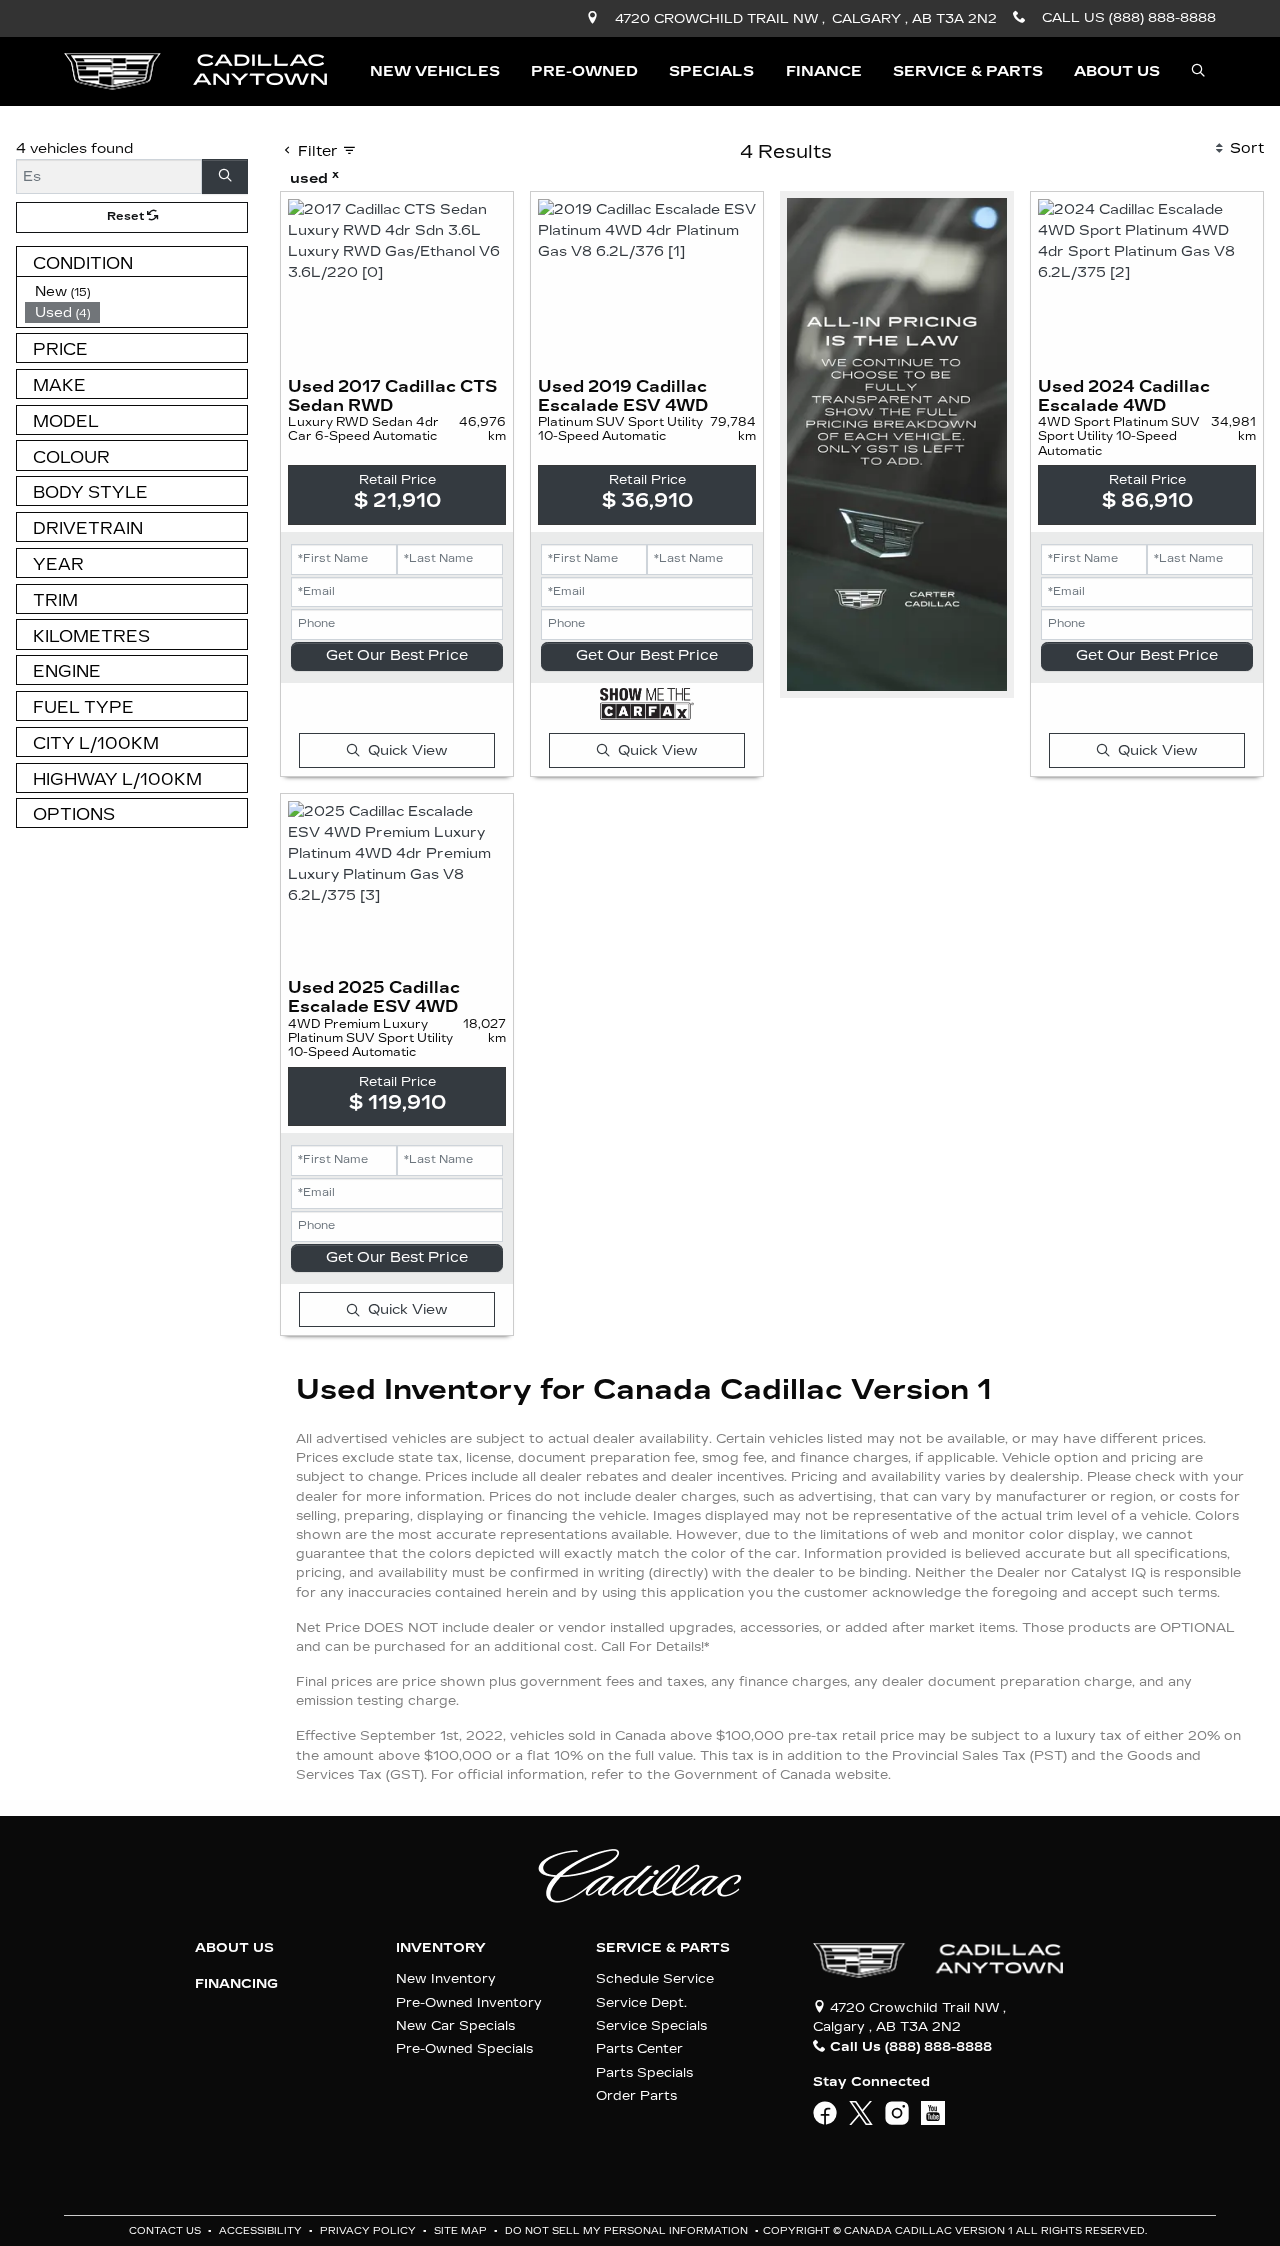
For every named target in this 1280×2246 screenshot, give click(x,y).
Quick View (408, 750)
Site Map (462, 2231)
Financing (236, 1984)
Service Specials (651, 2025)
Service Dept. (641, 2002)
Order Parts (636, 2095)
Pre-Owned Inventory (469, 2002)
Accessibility (262, 2231)
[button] (435, 71)
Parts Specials (644, 2072)
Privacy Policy (369, 2231)
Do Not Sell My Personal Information (628, 2231)
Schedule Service (655, 1978)
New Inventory (446, 1978)
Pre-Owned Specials (464, 2048)
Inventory (441, 1948)
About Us (234, 1948)
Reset (127, 216)
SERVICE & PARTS (663, 1948)
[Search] (225, 176)
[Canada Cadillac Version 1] (195, 70)
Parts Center (639, 2048)
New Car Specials (455, 2025)
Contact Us (166, 2231)
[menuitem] (136, 291)
